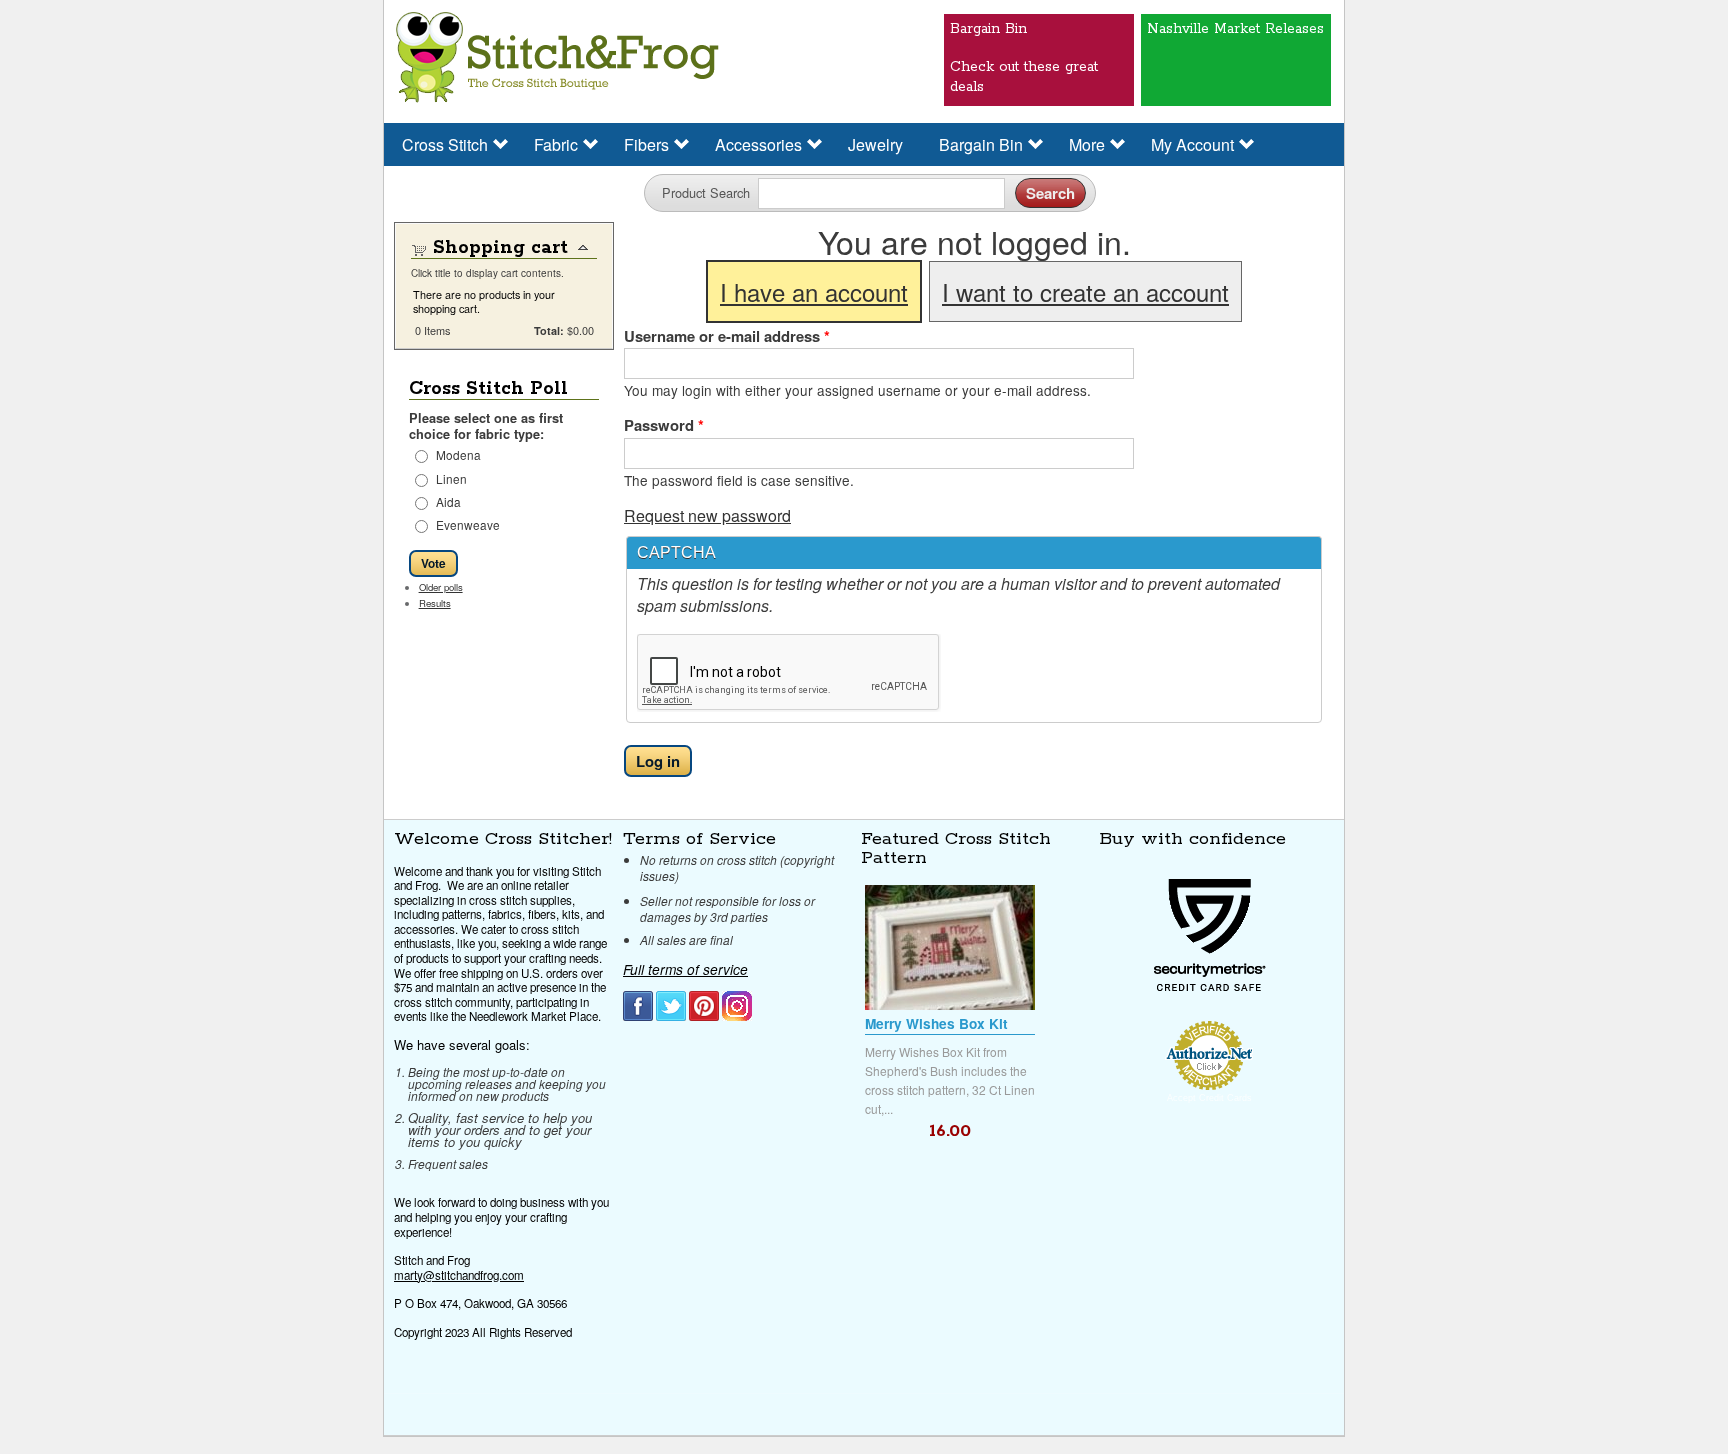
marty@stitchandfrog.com (459, 1275)
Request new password (707, 515)
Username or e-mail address (727, 336)
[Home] (557, 59)
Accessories (758, 144)
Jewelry (875, 144)
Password (664, 425)
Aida (448, 501)
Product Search (706, 192)
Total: (549, 330)
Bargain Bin (981, 144)
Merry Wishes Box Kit (936, 1023)
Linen (451, 478)
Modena (458, 454)
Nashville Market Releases (1235, 29)
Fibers (646, 144)
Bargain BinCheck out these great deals (1024, 48)
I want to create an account (1085, 291)
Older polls (441, 587)
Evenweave (468, 524)
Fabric (556, 144)
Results (435, 603)
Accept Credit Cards (1209, 1098)
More (1087, 144)
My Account (1192, 144)
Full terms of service (685, 969)
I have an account (814, 291)
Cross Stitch (445, 144)
